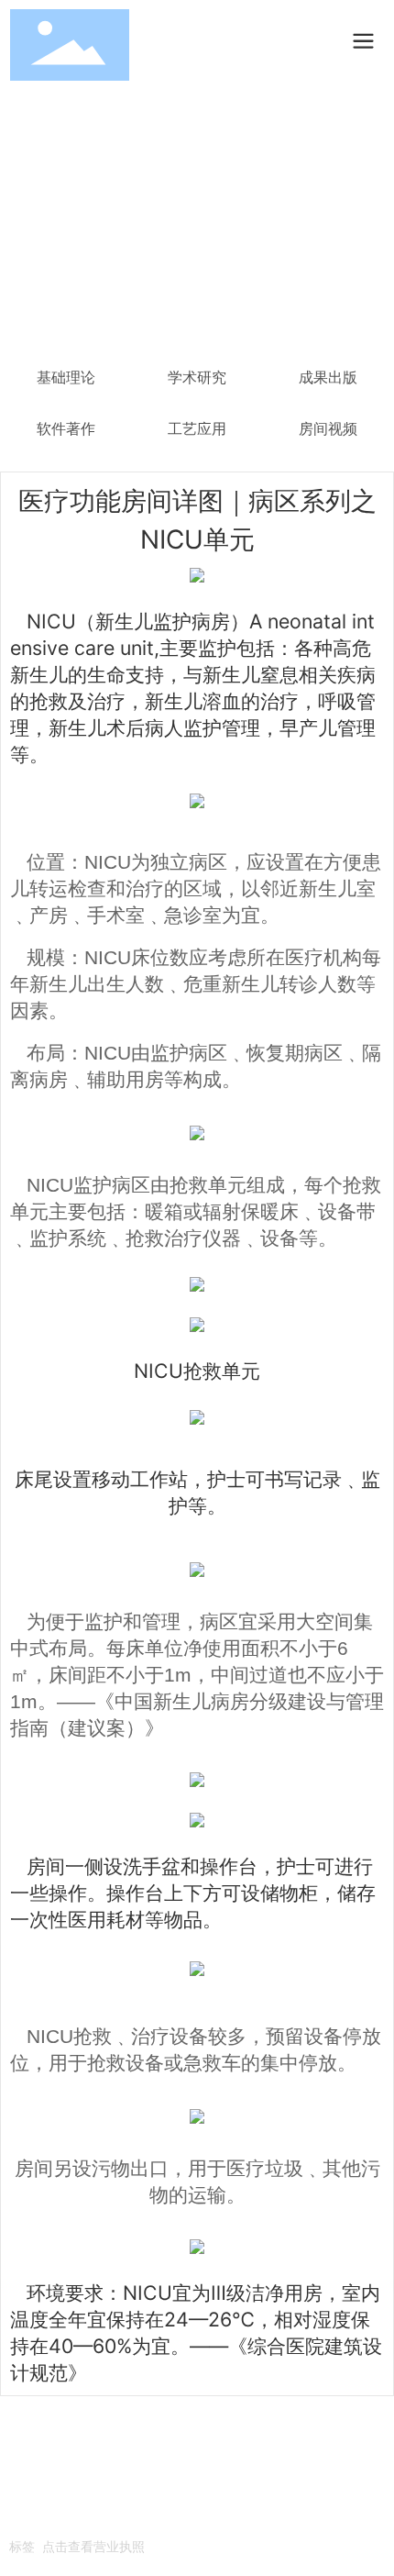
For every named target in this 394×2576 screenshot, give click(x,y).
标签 (22, 2546)
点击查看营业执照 (93, 2546)
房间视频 (328, 429)
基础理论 (66, 378)
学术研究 (197, 378)
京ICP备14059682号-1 (77, 2491)
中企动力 (99, 2517)
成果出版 (328, 378)
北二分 (144, 2517)
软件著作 (66, 429)
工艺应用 (197, 429)
